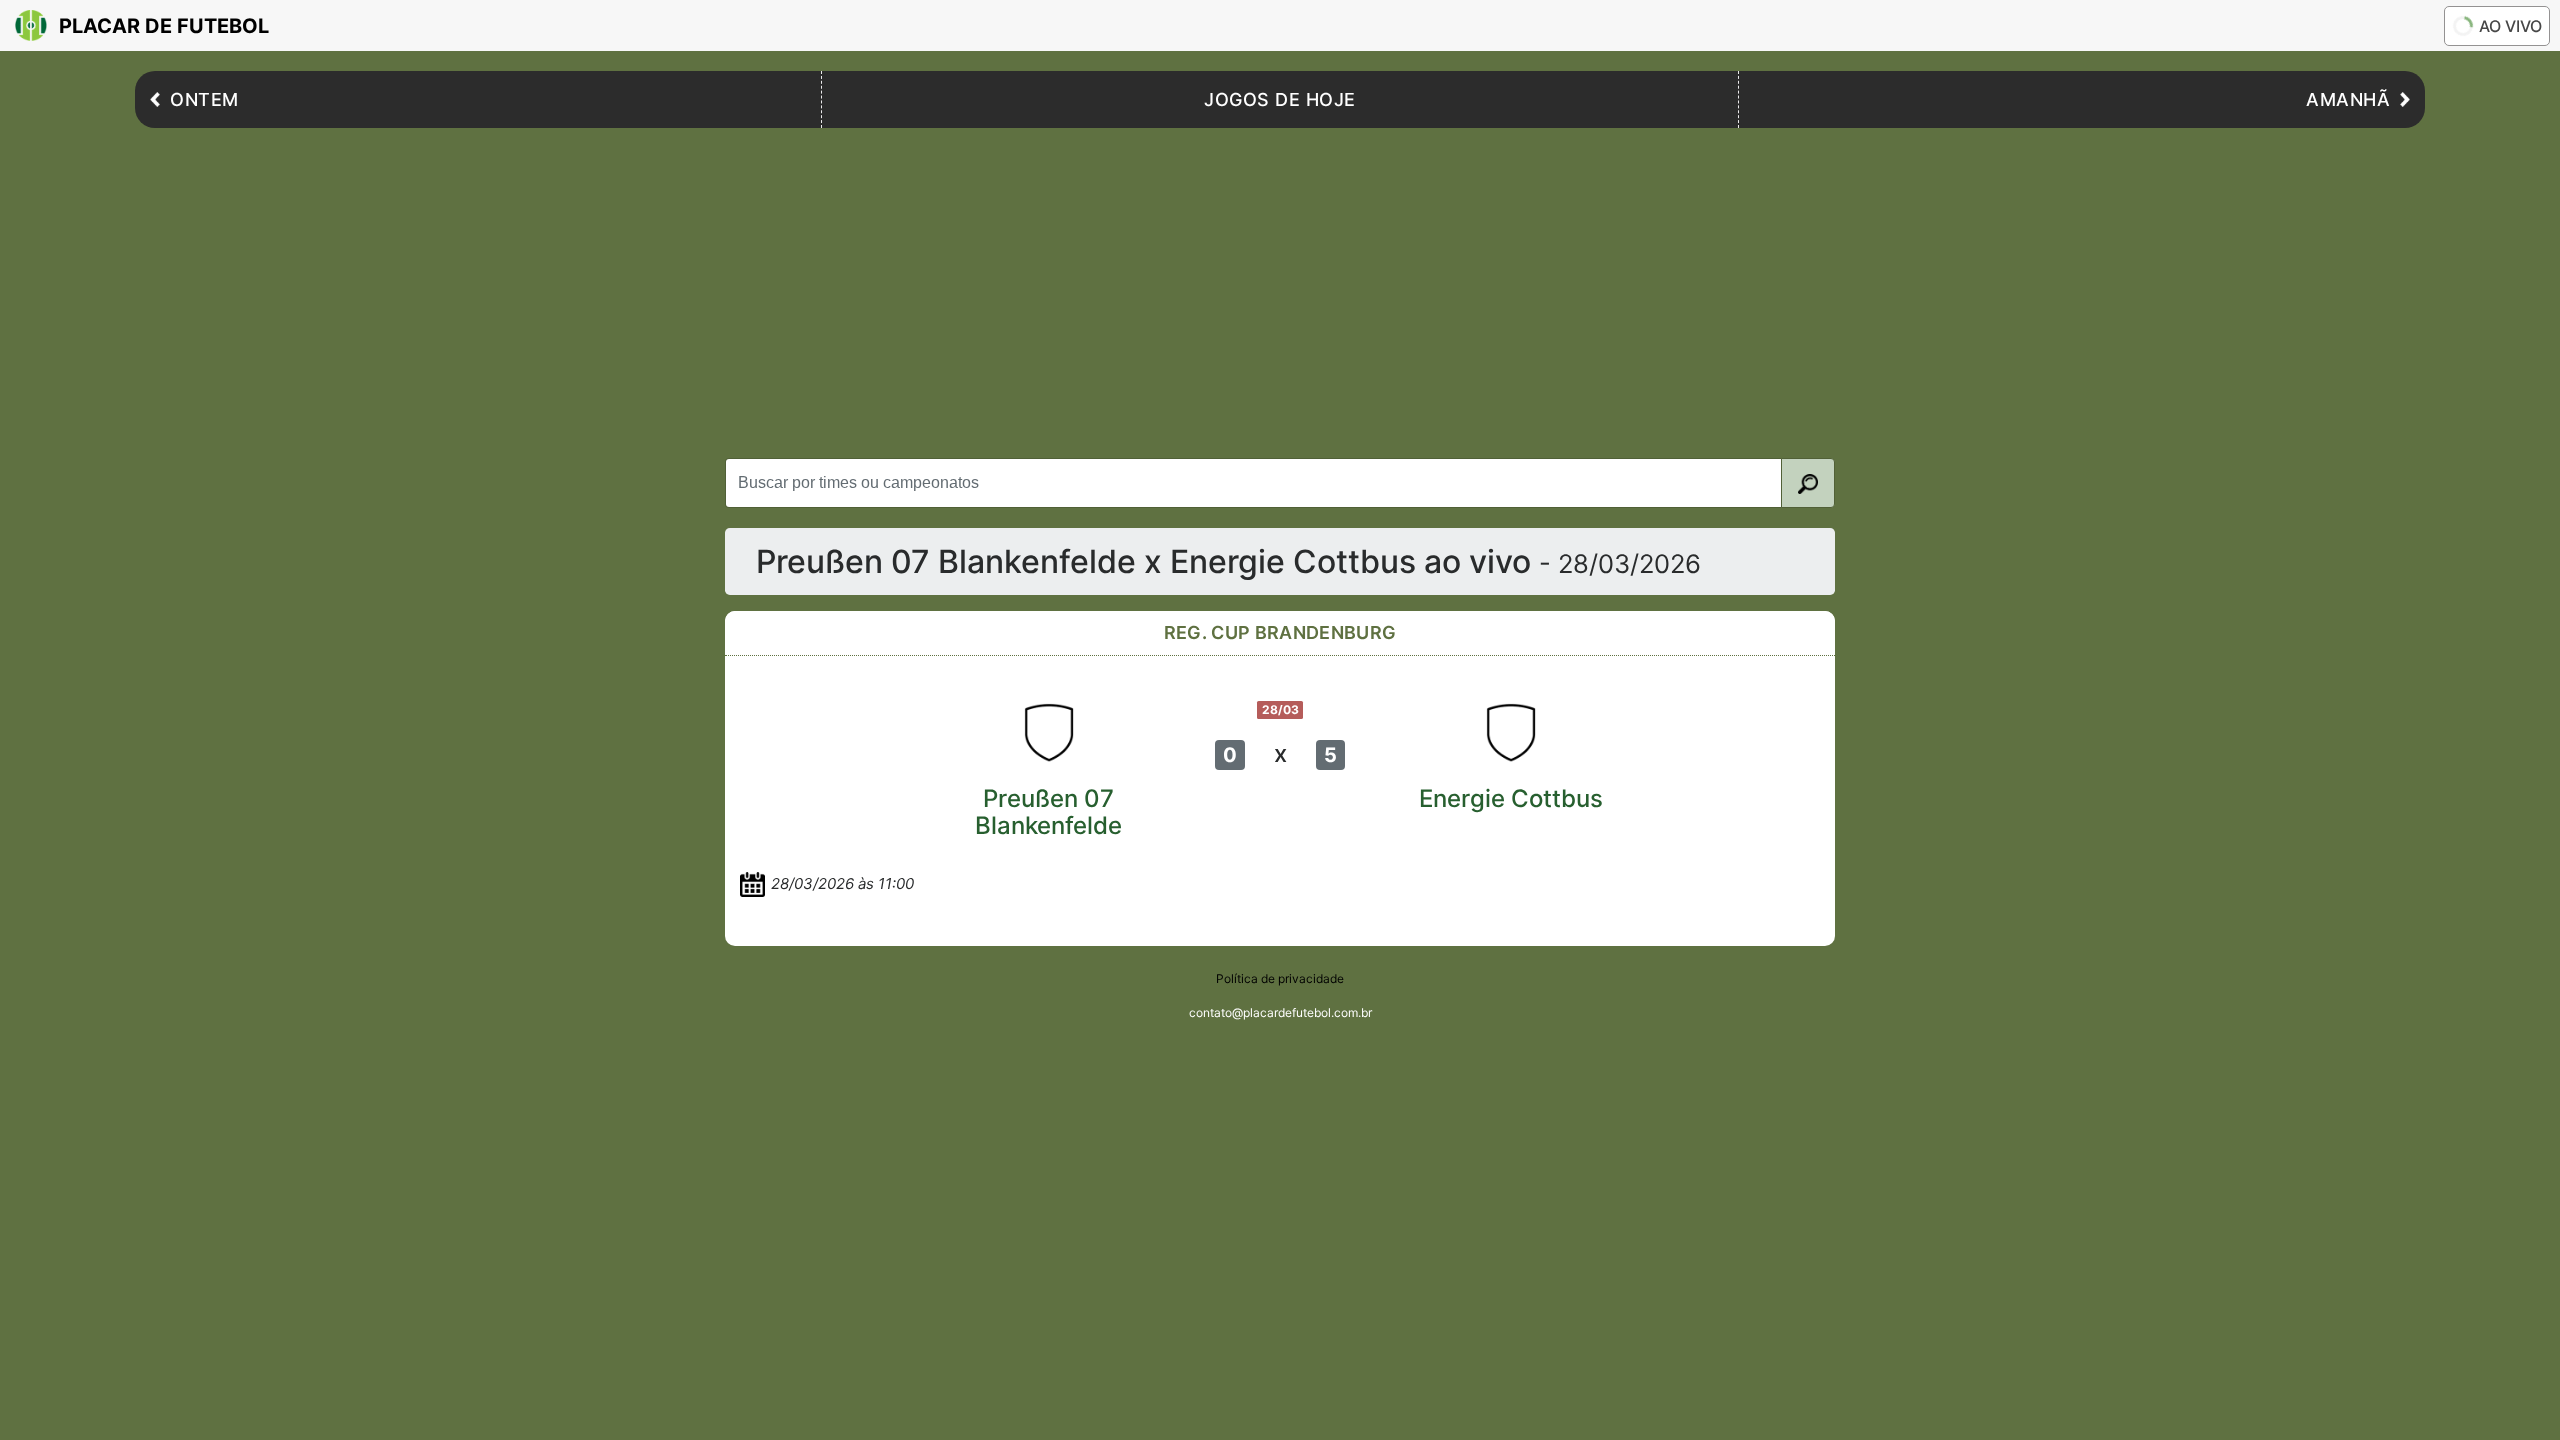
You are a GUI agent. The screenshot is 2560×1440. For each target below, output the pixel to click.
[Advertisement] (1280, 288)
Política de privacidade (1280, 978)
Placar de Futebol (164, 26)
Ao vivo (2510, 26)
